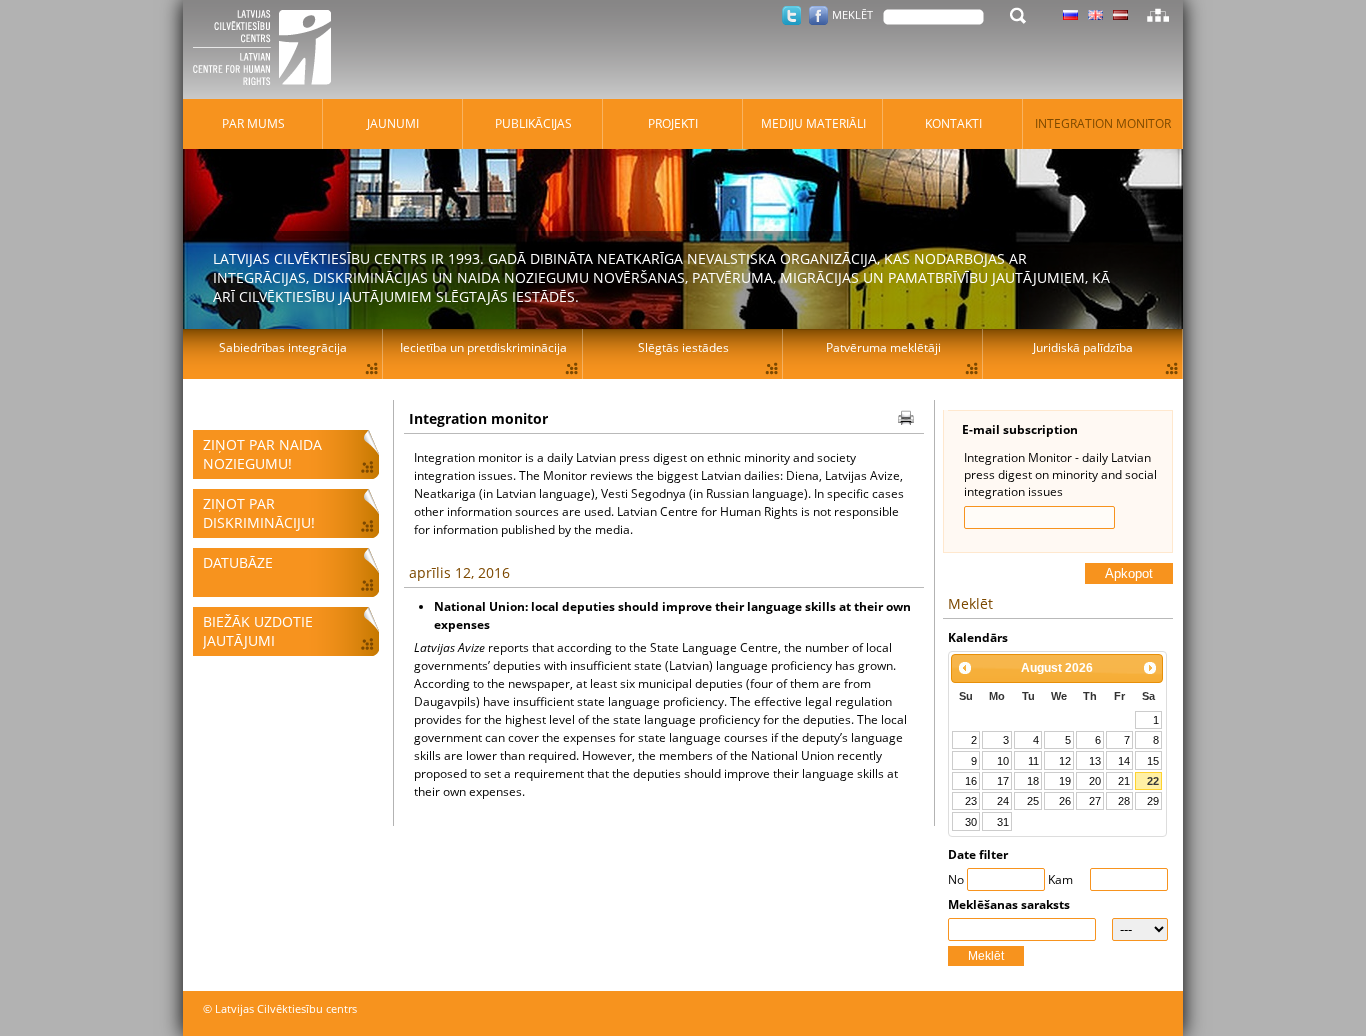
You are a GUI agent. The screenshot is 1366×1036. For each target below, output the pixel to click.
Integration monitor (1103, 123)
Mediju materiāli (813, 123)
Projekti (673, 123)
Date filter (978, 854)
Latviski (1120, 15)
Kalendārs (978, 637)
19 (1065, 781)
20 (1095, 781)
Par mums (253, 123)
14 (1124, 761)
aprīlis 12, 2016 (459, 572)
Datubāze (238, 562)
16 (971, 781)
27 (1095, 801)
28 (1124, 801)
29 (1153, 801)
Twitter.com (791, 15)
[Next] (1150, 668)
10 (1003, 761)
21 (1124, 781)
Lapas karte (1158, 15)
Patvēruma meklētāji (883, 347)
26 (1065, 801)
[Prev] (965, 668)
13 (1095, 761)
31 (1003, 822)
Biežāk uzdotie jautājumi (258, 631)
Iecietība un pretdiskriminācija (483, 347)
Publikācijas (533, 123)
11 (1033, 761)
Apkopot (1129, 573)
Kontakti (953, 123)
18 (1033, 781)
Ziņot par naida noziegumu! (262, 454)
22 (1153, 781)
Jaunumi (393, 123)
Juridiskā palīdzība (1083, 347)
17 (1003, 781)
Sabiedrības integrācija (283, 347)
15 (1153, 761)
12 (1065, 761)
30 (971, 822)
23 (971, 801)
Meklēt (986, 956)
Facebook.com (818, 15)
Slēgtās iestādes (683, 347)
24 (1003, 801)
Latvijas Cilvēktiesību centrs (268, 50)
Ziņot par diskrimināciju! (259, 513)
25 (1033, 801)
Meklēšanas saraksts (1009, 904)
